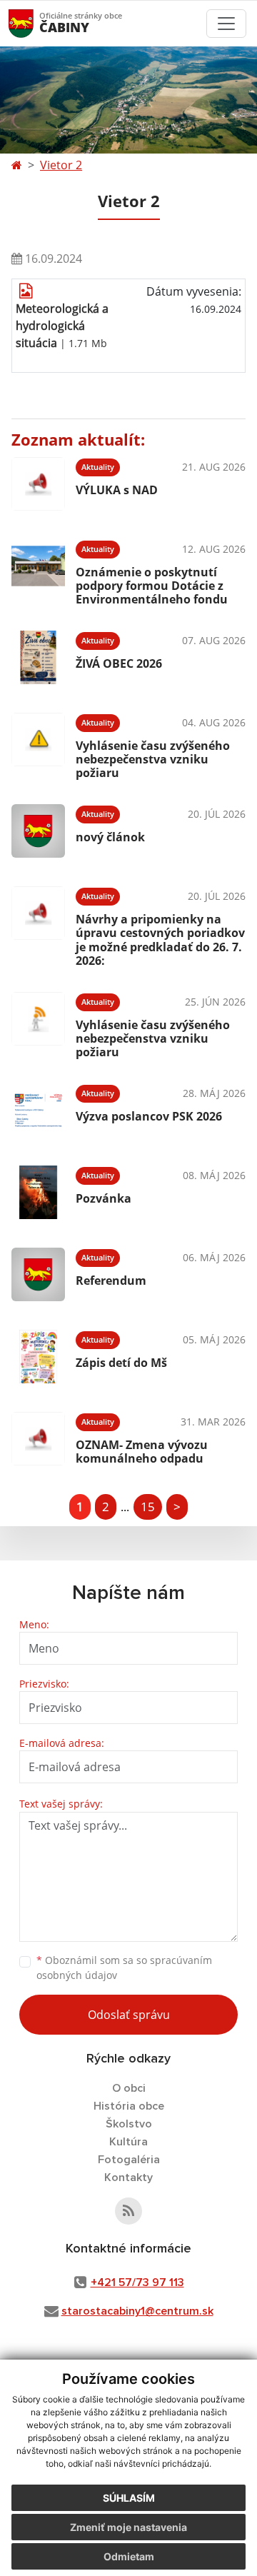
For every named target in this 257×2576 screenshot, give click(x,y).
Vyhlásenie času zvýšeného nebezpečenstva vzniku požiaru (153, 759)
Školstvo (129, 2124)
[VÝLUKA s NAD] (38, 484)
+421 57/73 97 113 (137, 2282)
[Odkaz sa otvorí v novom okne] (128, 2211)
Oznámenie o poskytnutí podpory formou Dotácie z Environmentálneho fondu (152, 586)
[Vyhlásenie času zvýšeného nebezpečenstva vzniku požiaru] (38, 744)
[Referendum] (38, 1274)
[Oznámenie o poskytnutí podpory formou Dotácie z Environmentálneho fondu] (38, 571)
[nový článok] (38, 831)
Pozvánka (104, 1198)
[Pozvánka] (38, 1192)
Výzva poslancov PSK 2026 (149, 1116)
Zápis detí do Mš (121, 1363)
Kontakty (128, 2177)
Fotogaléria (129, 2160)
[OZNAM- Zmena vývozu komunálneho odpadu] (38, 1439)
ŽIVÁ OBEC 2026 (119, 663)
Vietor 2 (61, 165)
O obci (129, 2088)
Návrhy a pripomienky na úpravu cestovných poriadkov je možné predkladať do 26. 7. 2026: (160, 940)
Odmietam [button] (129, 2556)
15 (148, 1507)
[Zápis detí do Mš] (38, 1357)
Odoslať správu (129, 2015)
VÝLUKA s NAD (117, 490)
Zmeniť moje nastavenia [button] (128, 2527)
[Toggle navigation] (226, 24)
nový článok (110, 837)
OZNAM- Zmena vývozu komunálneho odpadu (142, 1452)
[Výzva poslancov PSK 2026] (38, 1110)
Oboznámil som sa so (124, 1968)
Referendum (111, 1281)
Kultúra (128, 2142)
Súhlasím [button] (129, 2498)
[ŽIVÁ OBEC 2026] (38, 657)
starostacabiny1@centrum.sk (137, 2311)
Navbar (35, 23)
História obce (129, 2106)
